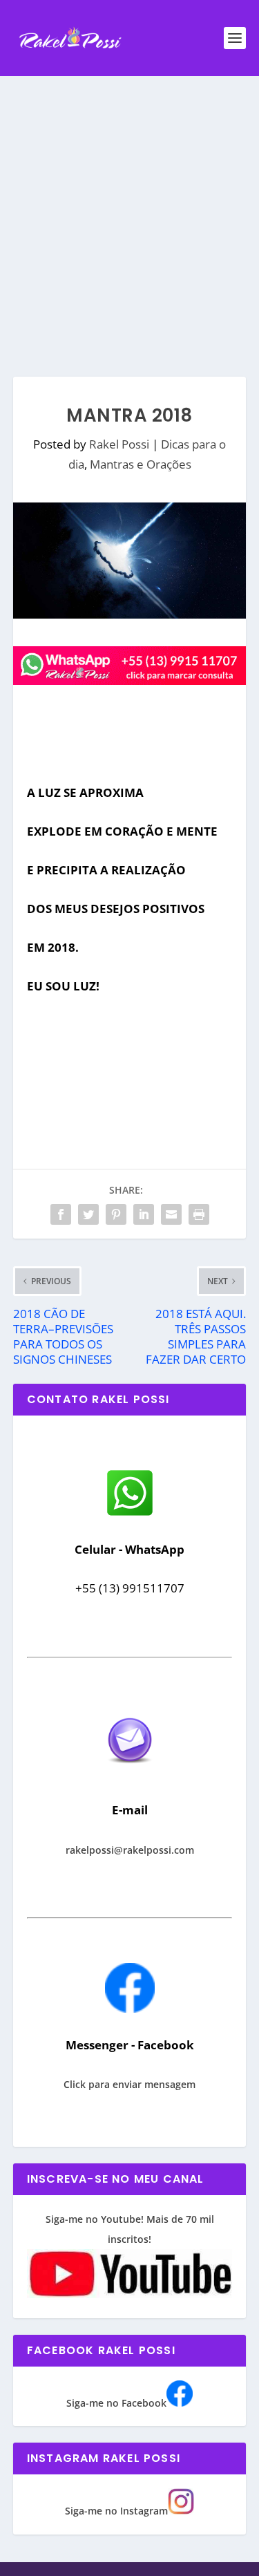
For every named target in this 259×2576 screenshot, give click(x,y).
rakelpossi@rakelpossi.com (130, 1850)
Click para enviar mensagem (129, 2084)
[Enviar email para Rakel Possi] (130, 1775)
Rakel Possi (119, 444)
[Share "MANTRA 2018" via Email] (171, 1214)
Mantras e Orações (141, 464)
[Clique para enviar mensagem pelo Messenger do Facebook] (130, 2009)
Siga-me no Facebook (116, 2403)
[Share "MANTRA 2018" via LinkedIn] (144, 1214)
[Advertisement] (129, 213)
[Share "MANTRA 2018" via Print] (199, 1214)
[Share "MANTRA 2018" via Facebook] (61, 1214)
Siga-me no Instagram (116, 2511)
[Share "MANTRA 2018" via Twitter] (88, 1214)
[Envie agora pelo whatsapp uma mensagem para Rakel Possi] (130, 1514)
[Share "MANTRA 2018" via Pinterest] (116, 1214)
